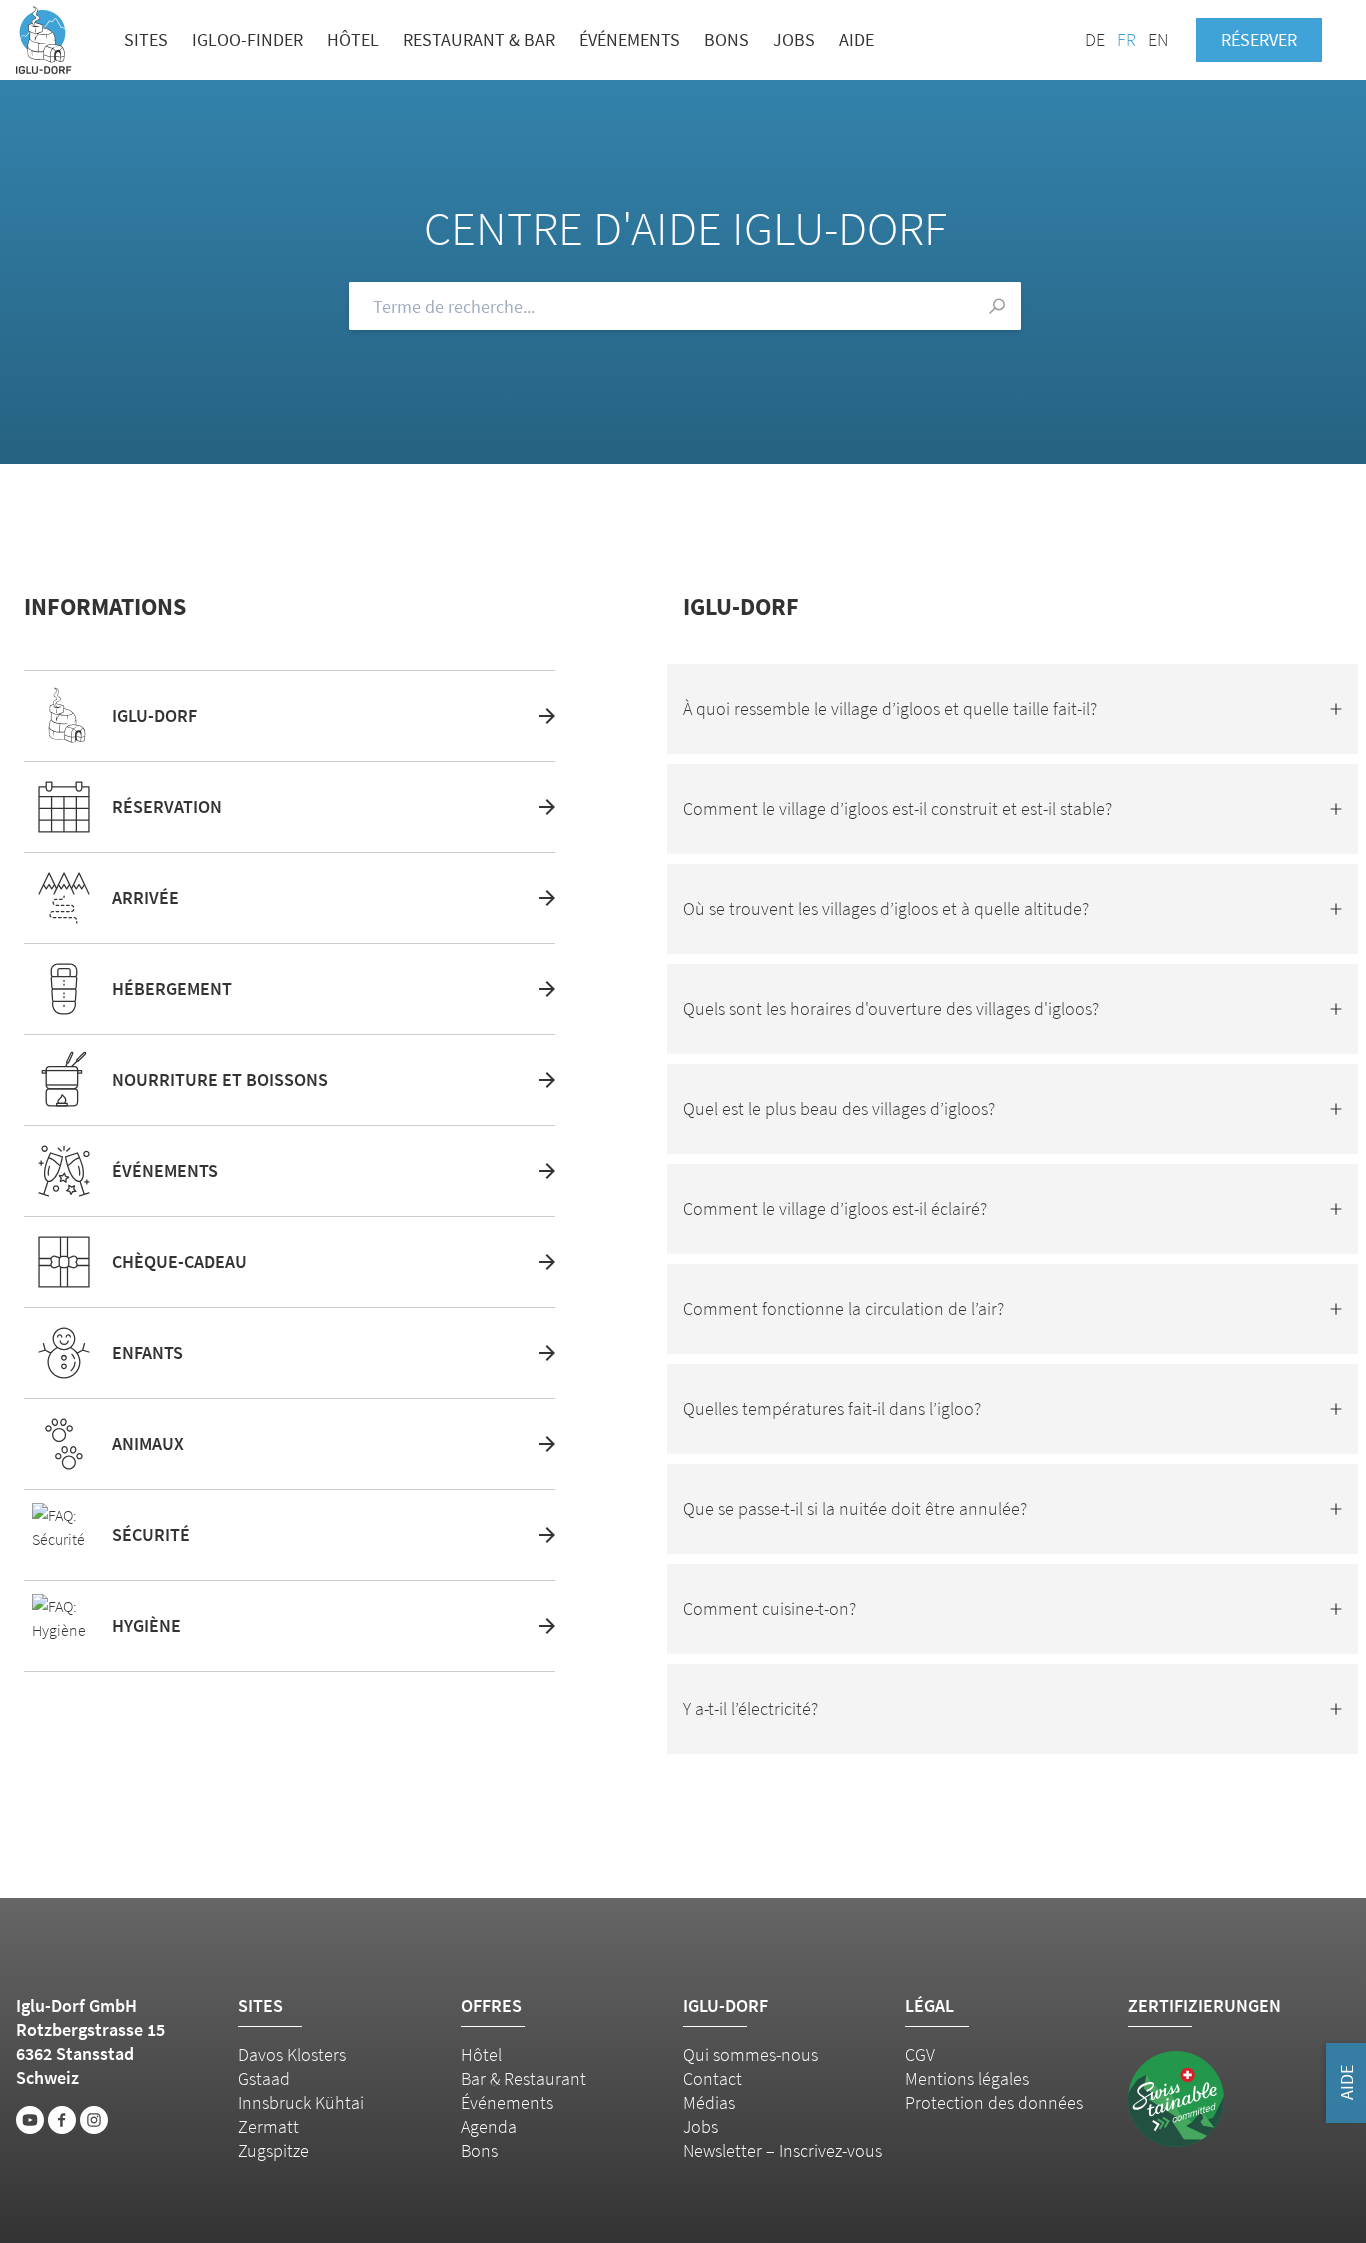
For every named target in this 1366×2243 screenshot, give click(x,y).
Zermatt (268, 2126)
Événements (629, 39)
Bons (726, 39)
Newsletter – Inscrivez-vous (782, 2150)
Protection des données (994, 2102)
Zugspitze (273, 2150)
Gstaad (264, 2078)
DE (1095, 39)
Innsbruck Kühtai (301, 2102)
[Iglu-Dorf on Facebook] (62, 2120)
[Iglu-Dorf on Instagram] (94, 2120)
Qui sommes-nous (750, 2054)
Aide (856, 39)
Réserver (1259, 39)
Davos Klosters (292, 2054)
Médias (709, 2102)
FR (1126, 39)
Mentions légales (967, 2078)
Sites (146, 39)
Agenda (489, 2126)
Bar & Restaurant (523, 2078)
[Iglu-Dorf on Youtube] (30, 2120)
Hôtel (353, 39)
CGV (920, 2054)
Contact (712, 2078)
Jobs (794, 39)
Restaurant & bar (479, 39)
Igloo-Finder (247, 39)
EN (1158, 39)
